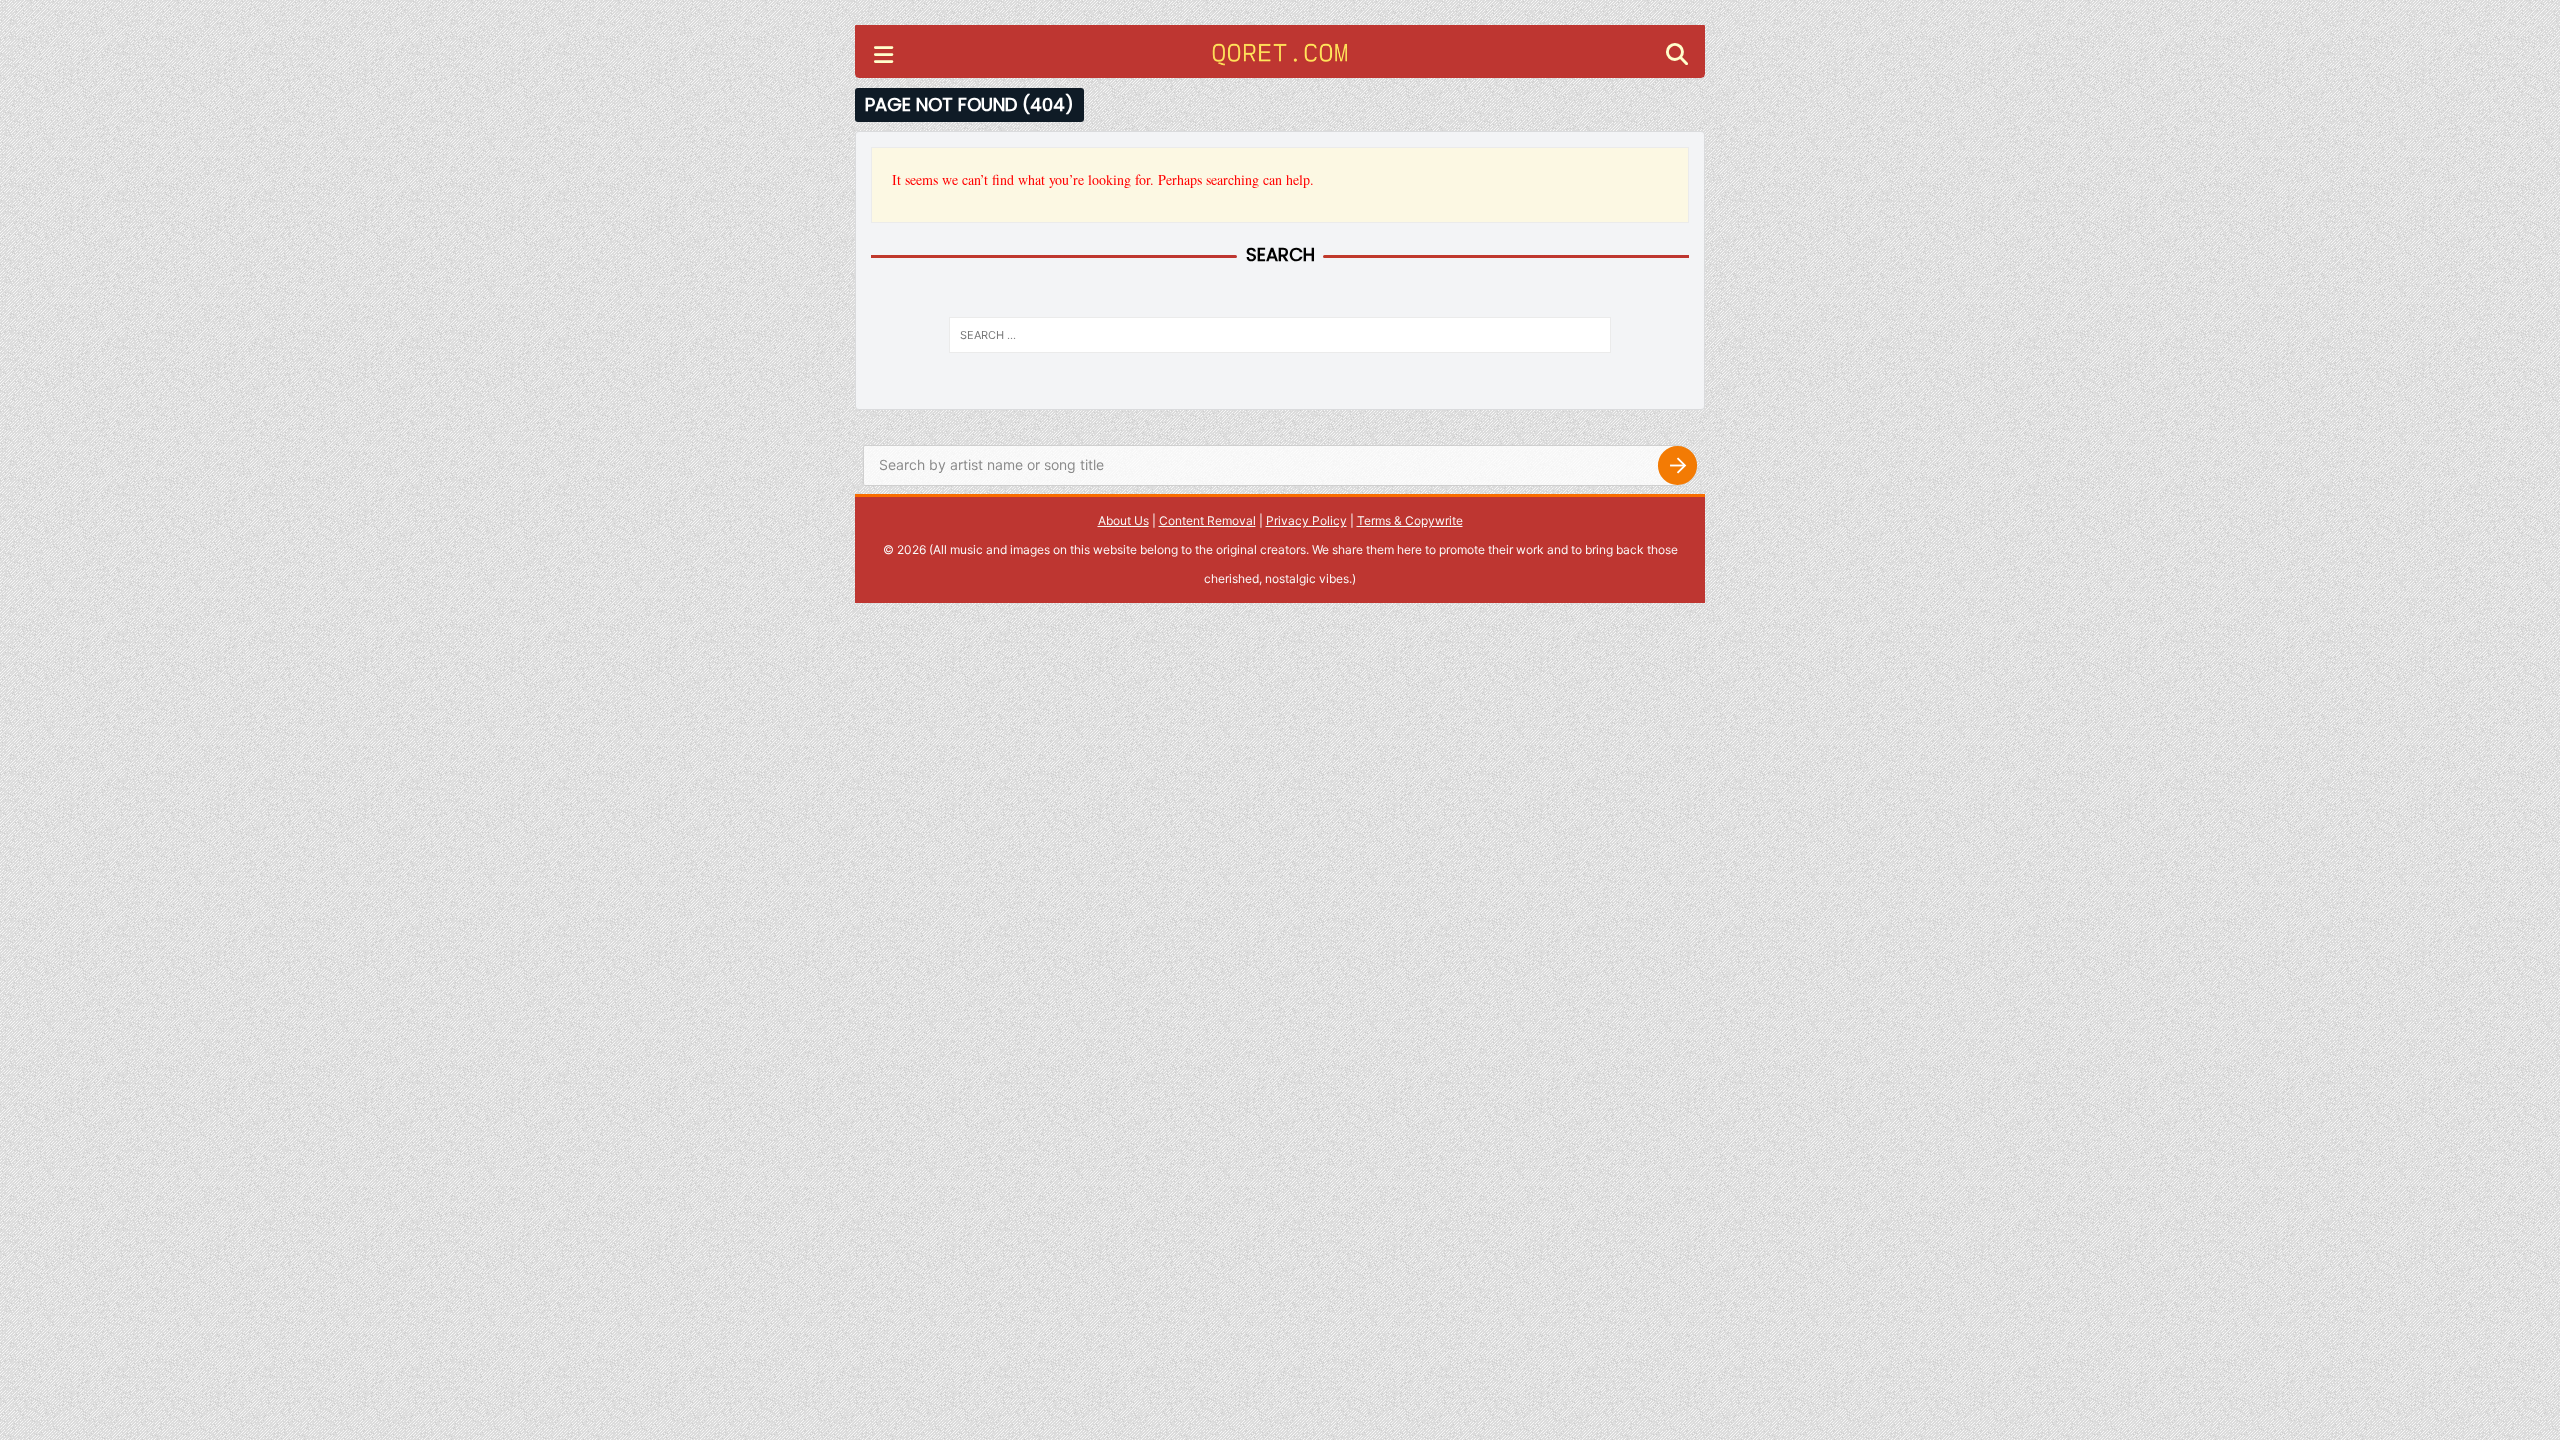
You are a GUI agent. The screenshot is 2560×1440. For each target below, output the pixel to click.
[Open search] (1677, 56)
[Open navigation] (883, 57)
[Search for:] (1280, 335)
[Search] (1677, 466)
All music (958, 549)
